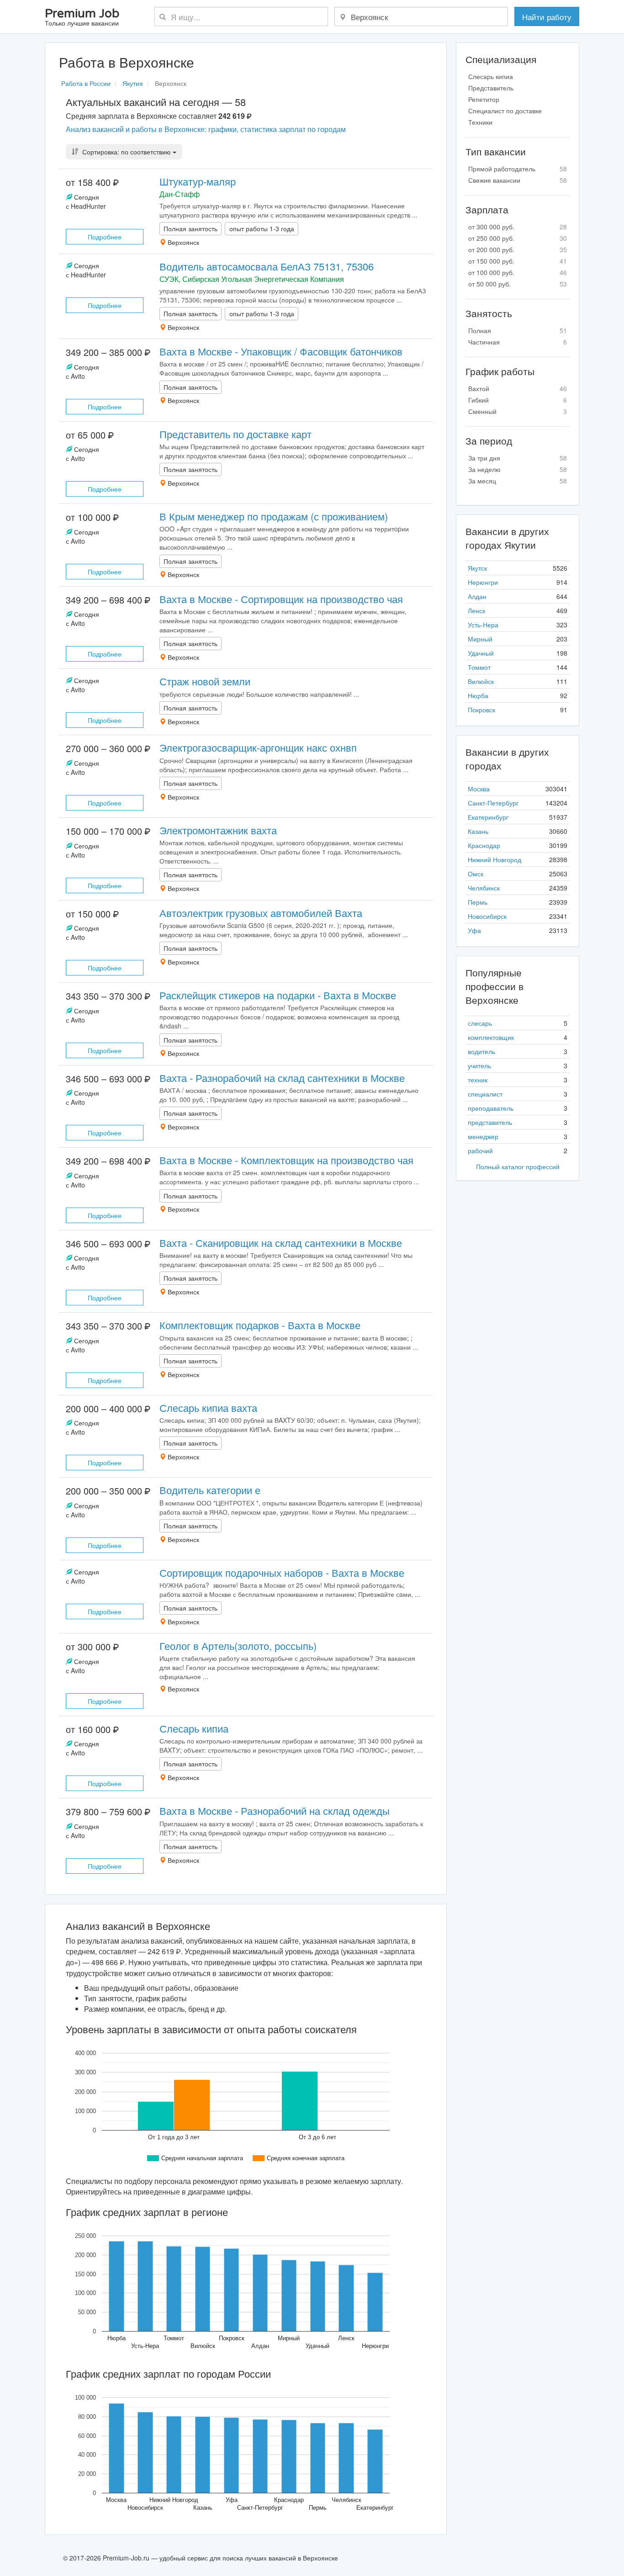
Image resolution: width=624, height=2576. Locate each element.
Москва (479, 789)
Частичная (518, 342)
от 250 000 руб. (518, 238)
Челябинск (484, 888)
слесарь (480, 1023)
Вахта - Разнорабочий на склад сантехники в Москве (282, 1078)
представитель (490, 1122)
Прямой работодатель (518, 169)
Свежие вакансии (518, 180)
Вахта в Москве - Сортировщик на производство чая (281, 599)
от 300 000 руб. (518, 227)
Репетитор (484, 99)
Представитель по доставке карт (235, 434)
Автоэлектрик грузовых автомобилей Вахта (261, 913)
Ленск (476, 610)
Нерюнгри (483, 582)
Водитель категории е (210, 1490)
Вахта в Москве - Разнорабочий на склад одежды (275, 1810)
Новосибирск (487, 916)
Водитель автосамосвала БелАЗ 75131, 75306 (267, 266)
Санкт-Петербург (493, 803)
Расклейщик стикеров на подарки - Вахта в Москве (278, 995)
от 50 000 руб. (518, 284)
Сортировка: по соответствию (127, 152)
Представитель (491, 88)
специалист (485, 1094)
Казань (478, 831)
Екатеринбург (488, 817)
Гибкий (518, 400)
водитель (481, 1051)
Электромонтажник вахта (218, 830)
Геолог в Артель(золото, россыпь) (238, 1646)
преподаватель (491, 1108)
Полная (518, 330)
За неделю (518, 469)
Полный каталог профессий (518, 1166)
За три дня (518, 458)
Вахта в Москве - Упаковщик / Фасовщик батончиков (281, 351)
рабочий (480, 1150)
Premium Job (82, 18)
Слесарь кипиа (194, 1728)
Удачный (481, 653)
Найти (547, 17)
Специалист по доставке (505, 111)
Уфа (474, 930)
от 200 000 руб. (518, 249)
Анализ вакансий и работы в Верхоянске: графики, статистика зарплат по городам (206, 129)
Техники (480, 122)
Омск (476, 874)
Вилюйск (481, 681)
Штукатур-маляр (198, 181)
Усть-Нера (483, 625)
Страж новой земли (205, 681)
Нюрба (478, 695)
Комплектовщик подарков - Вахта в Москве (260, 1325)
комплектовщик (491, 1037)
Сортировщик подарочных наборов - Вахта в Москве (282, 1572)
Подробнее (105, 237)
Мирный (480, 639)
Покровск (481, 710)
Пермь (478, 902)
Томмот (479, 667)
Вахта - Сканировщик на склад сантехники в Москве (281, 1243)
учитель (479, 1065)
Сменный (518, 411)
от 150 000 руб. (518, 261)
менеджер (483, 1136)
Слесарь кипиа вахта (208, 1407)
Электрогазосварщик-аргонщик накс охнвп (258, 747)
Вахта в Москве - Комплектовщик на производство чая (286, 1160)
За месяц (518, 481)
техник (478, 1080)
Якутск (477, 568)
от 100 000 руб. (518, 272)
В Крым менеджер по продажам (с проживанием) (274, 516)
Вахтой (518, 388)
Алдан (477, 596)
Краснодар (484, 845)
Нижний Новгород (494, 859)
